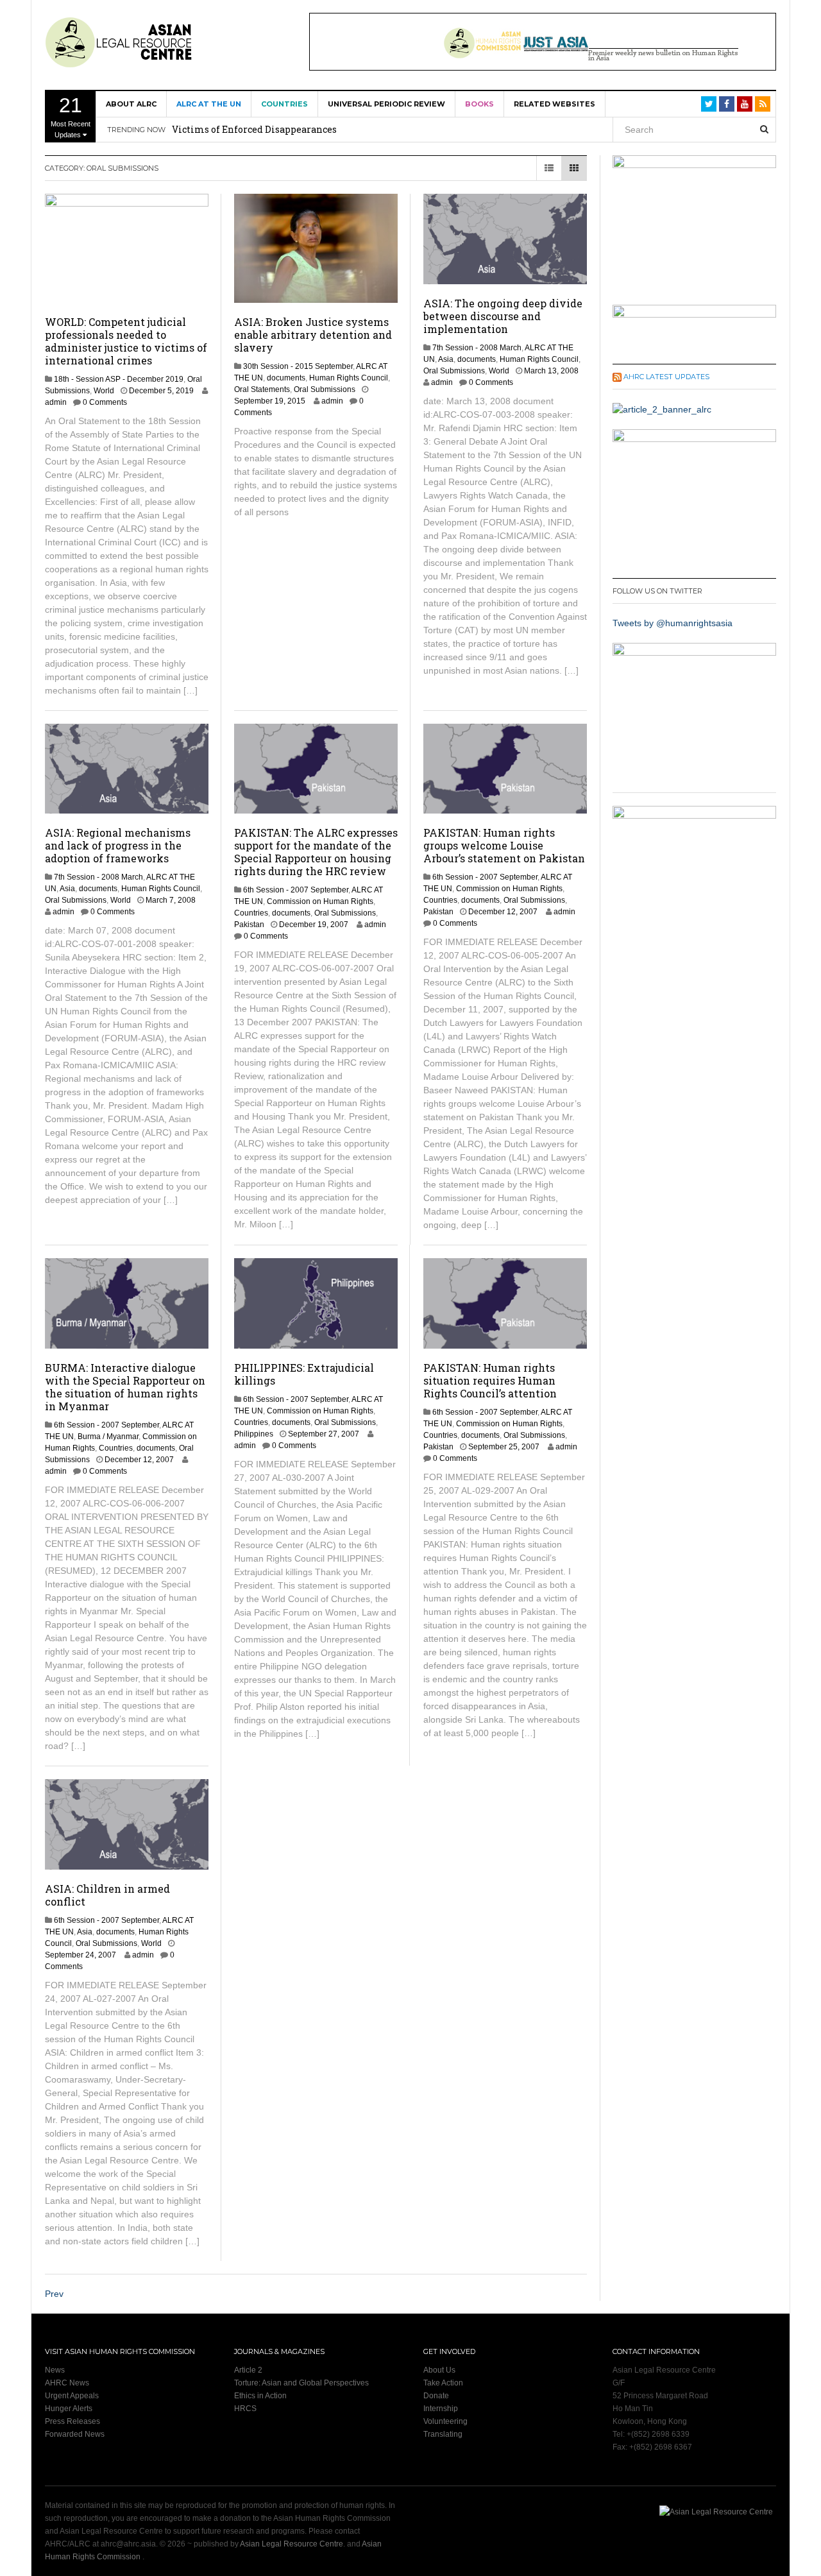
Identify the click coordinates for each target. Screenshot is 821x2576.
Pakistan (249, 925)
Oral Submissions (325, 389)
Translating (443, 2434)
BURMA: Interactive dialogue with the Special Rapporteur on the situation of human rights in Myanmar (125, 1387)
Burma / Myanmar (108, 1437)
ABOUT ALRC (131, 104)
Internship (441, 2409)
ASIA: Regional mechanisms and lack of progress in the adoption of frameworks (118, 845)
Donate (436, 2396)
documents (286, 378)
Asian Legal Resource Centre (292, 2544)
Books (479, 104)
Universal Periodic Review (386, 104)
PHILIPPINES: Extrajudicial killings (304, 1374)
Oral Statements (262, 389)
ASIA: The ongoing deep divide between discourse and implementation (503, 316)
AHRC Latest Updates (666, 377)
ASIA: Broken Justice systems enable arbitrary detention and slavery (313, 335)
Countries (284, 104)
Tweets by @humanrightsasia (673, 623)
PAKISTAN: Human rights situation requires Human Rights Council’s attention (490, 1380)
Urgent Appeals (72, 2396)
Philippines (254, 1434)
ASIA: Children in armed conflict (107, 1895)
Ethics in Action (260, 2396)
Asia (446, 359)
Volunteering (445, 2421)
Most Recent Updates (71, 116)
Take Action (443, 2383)
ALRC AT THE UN (209, 104)
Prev (54, 2294)
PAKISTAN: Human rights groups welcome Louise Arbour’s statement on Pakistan (504, 845)
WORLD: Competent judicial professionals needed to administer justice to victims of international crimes (126, 341)
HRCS (245, 2409)
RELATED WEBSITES (554, 104)
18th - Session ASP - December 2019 (119, 379)
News (55, 2370)
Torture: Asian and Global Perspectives (301, 2383)
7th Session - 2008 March (477, 348)
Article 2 (248, 2370)
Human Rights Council (349, 378)
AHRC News (67, 2383)
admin (56, 402)
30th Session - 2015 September (298, 366)
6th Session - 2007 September (296, 890)
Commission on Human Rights (320, 901)
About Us (439, 2370)
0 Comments (105, 402)
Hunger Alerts (69, 2409)
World (104, 391)
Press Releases (72, 2421)
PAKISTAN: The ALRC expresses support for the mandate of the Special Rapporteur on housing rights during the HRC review (316, 852)
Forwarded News (75, 2434)
